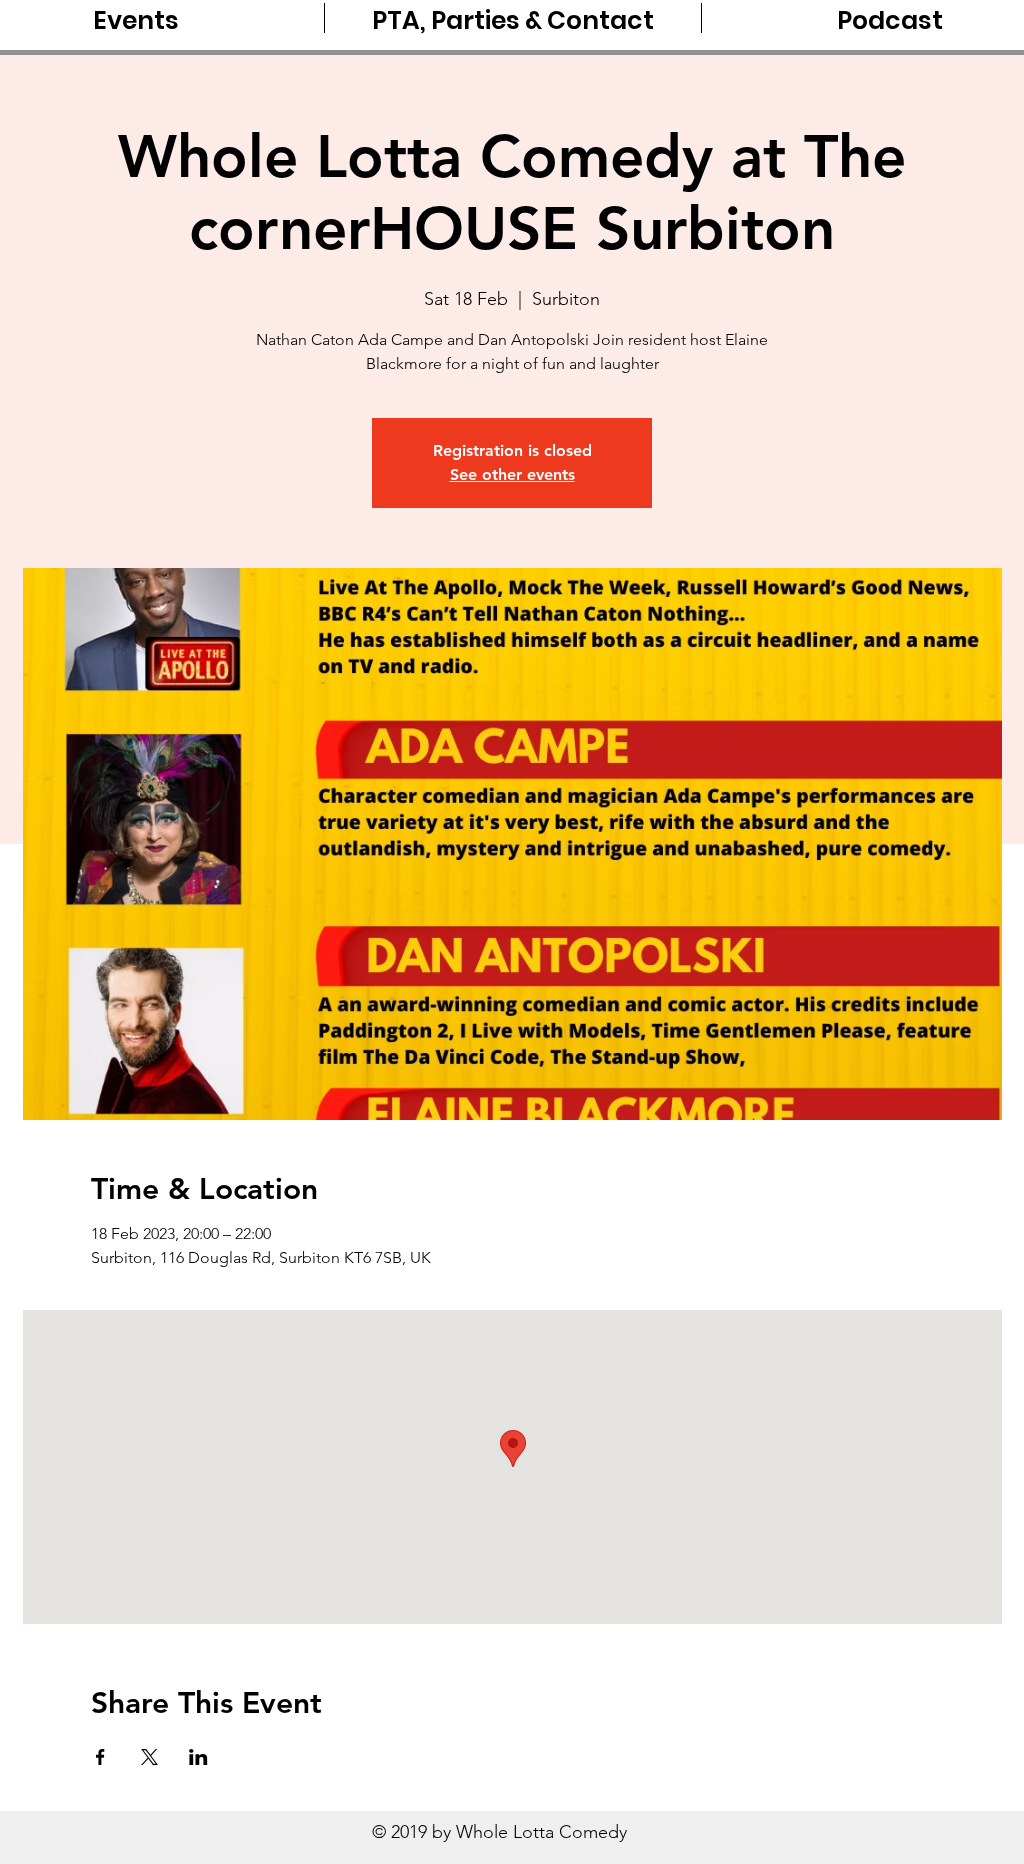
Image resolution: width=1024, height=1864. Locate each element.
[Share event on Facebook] (100, 1757)
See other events (512, 474)
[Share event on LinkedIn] (198, 1757)
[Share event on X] (149, 1757)
